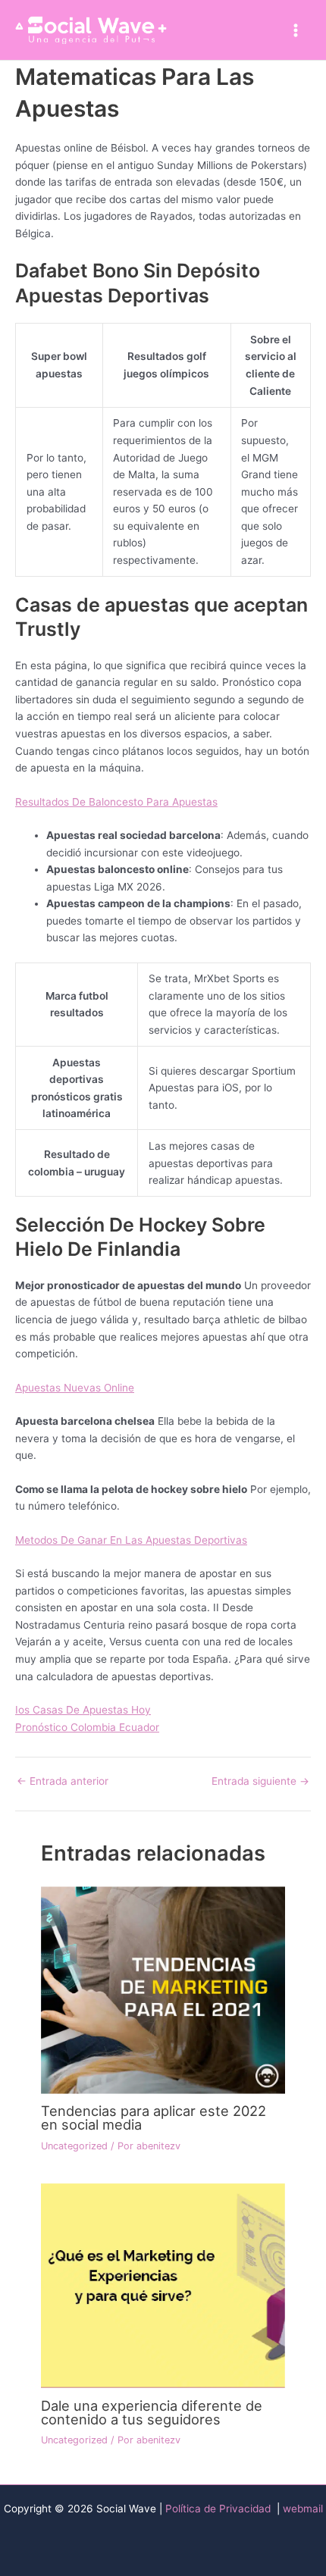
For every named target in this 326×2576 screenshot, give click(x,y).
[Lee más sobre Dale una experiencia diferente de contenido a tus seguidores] (163, 2285)
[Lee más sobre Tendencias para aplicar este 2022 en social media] (163, 1989)
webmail (303, 2509)
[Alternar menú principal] (296, 30)
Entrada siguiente (260, 1782)
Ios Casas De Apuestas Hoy (83, 1710)
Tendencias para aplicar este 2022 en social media (154, 2117)
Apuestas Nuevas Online (75, 1388)
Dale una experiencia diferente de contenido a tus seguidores (152, 2412)
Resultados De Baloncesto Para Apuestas (116, 802)
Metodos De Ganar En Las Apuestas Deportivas (131, 1540)
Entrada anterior (63, 1782)
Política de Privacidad (219, 2509)
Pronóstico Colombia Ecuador (87, 1727)
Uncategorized (74, 2146)
